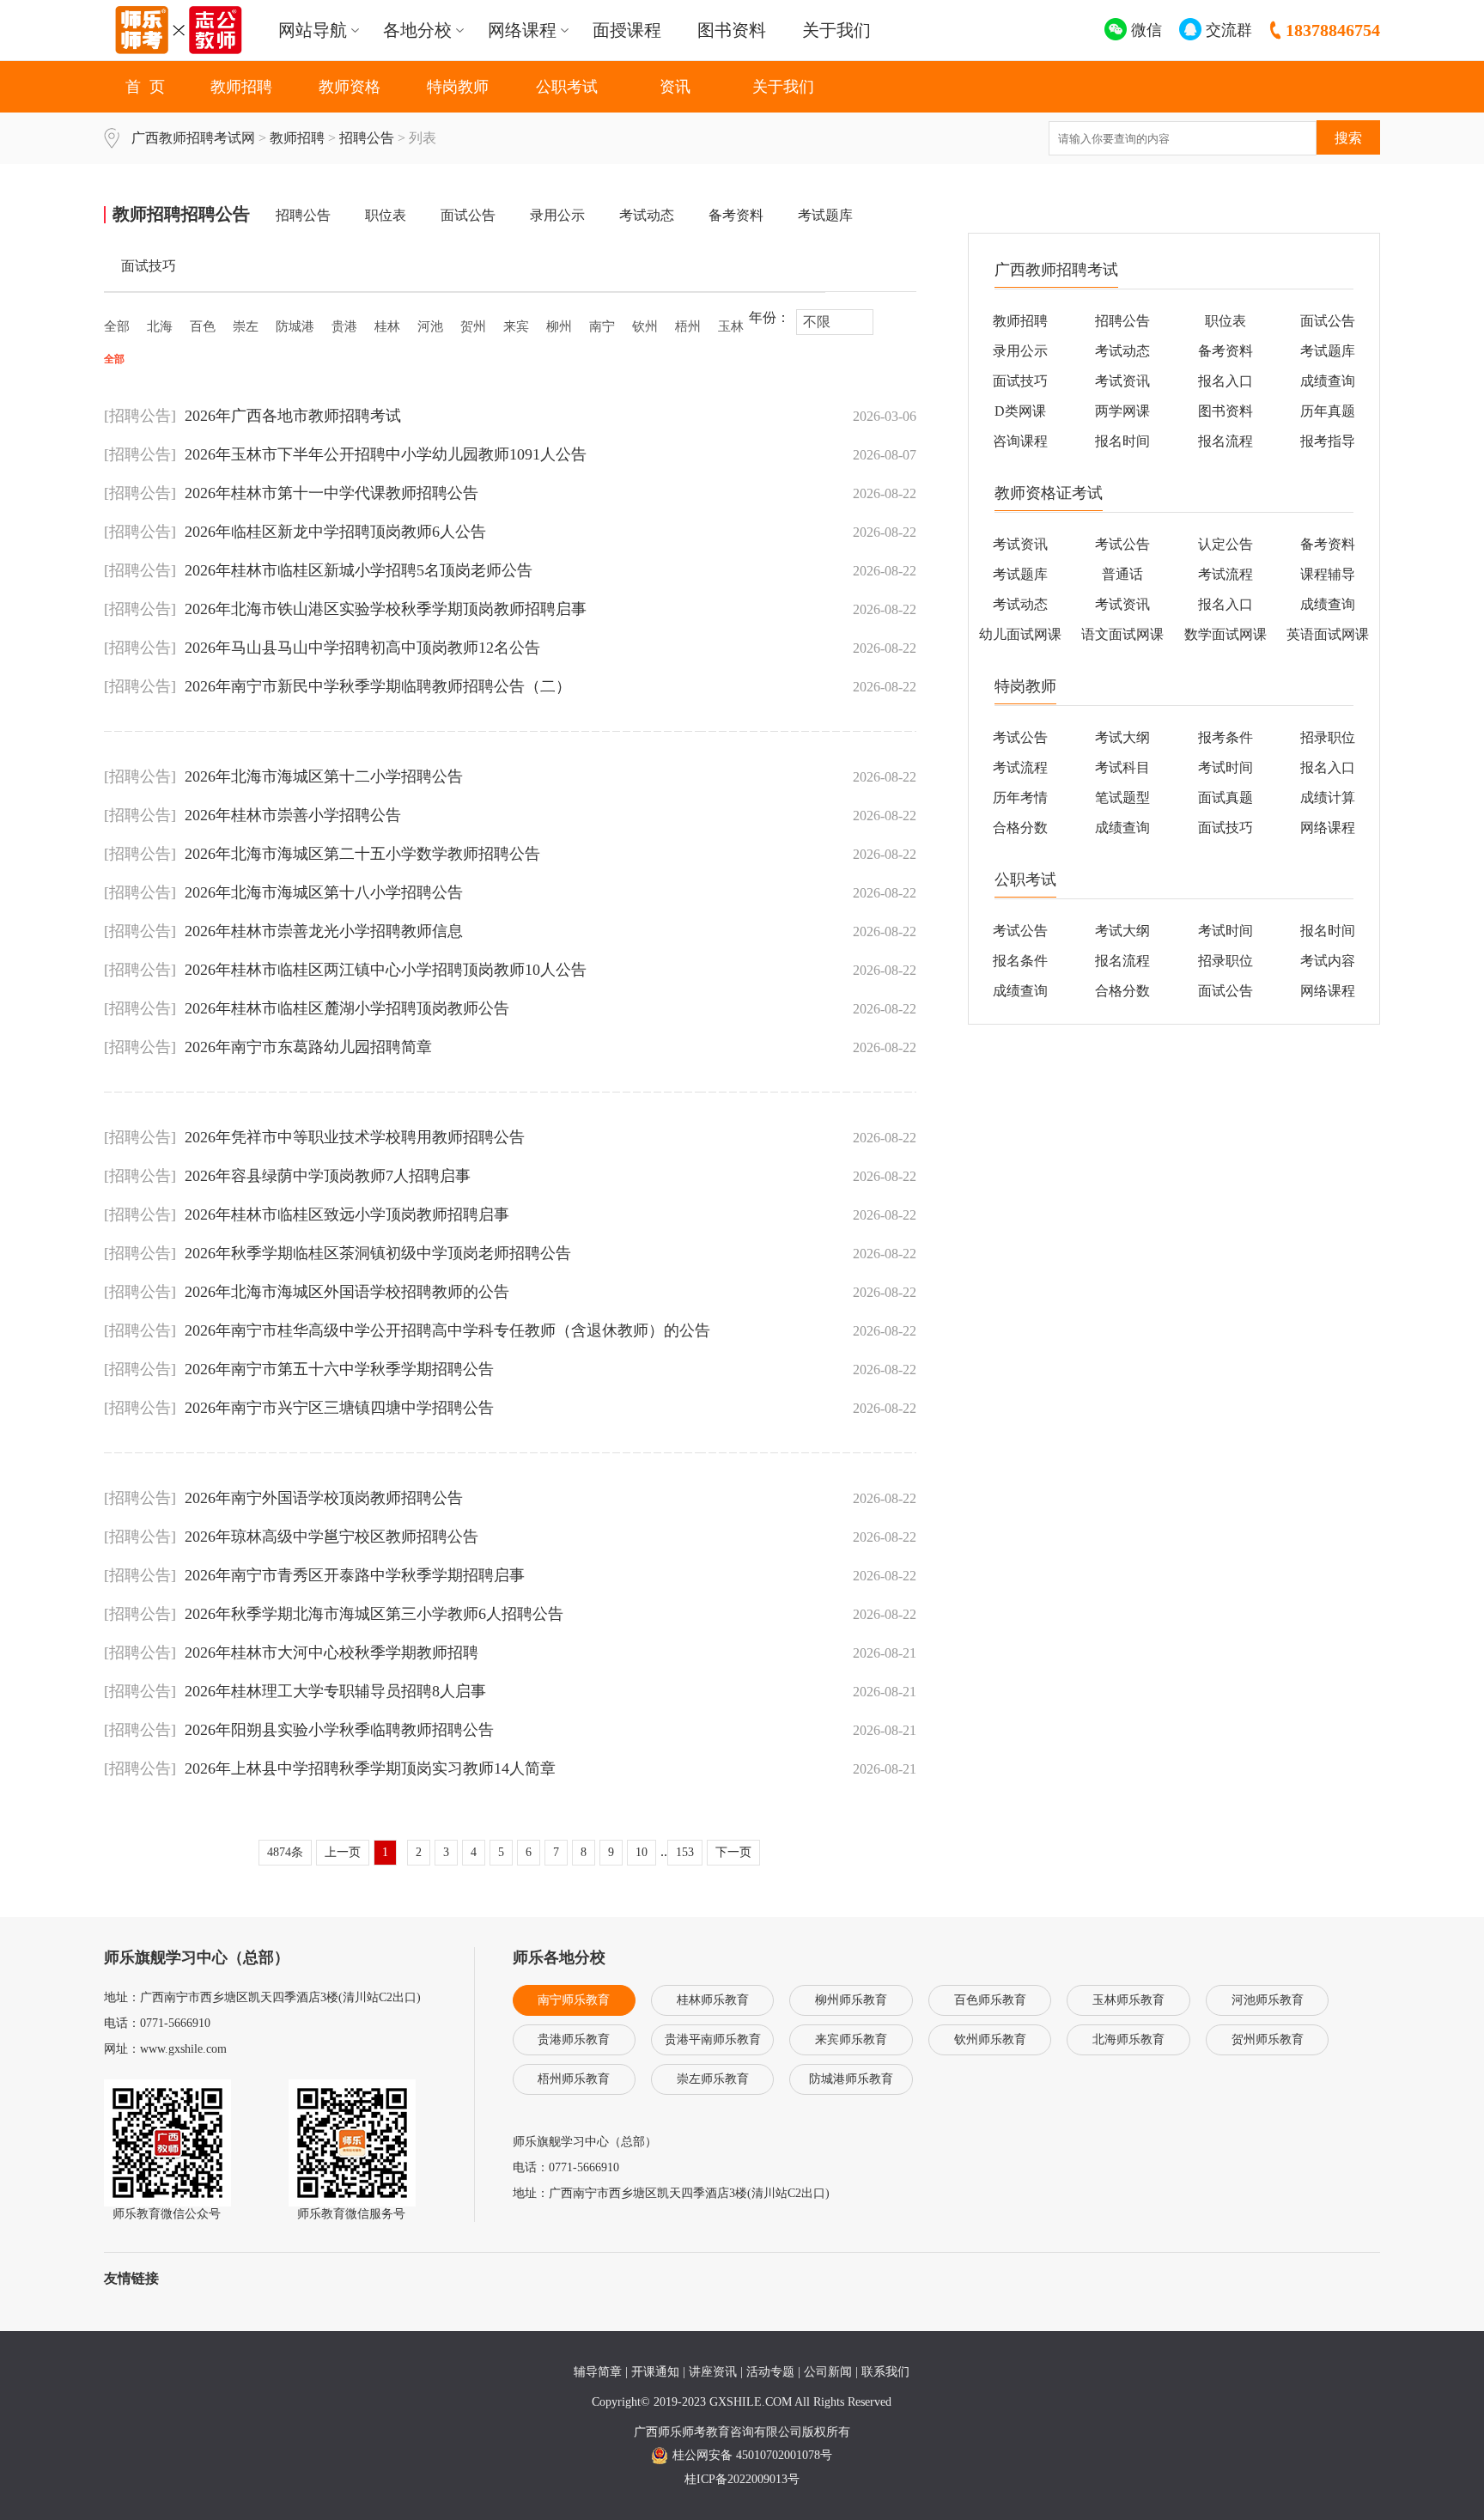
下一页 (733, 1852)
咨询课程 (1020, 441)
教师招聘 (241, 87)
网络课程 (1328, 828)
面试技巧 (149, 266)
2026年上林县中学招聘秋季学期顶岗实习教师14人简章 (370, 1768)
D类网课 (1020, 411)
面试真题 (1226, 797)
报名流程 (1226, 441)
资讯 (675, 87)
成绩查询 (1328, 381)
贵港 (344, 326)
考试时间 (1226, 767)
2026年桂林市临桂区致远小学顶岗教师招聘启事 (347, 1214)
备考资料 (736, 215)
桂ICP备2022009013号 (742, 2479)
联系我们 (885, 2372)
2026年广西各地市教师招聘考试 (293, 416)
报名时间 (1122, 441)
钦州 (645, 326)
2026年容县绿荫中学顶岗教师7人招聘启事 (328, 1176)
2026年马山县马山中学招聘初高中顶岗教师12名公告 (362, 648)
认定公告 (1226, 544)
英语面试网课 (1328, 634)
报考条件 (1226, 737)
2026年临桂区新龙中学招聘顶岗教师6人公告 (335, 532)
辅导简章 (598, 2372)
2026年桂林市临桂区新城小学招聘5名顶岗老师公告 (359, 570)
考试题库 (825, 215)
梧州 (688, 326)
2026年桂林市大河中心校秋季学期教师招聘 (331, 1653)
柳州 (559, 326)
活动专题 (770, 2372)
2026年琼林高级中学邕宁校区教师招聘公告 (331, 1537)
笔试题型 (1122, 797)
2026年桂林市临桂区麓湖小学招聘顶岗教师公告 (347, 1008)
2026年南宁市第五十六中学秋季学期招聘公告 (339, 1369)
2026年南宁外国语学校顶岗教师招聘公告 (324, 1498)
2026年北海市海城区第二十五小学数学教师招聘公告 (362, 854)
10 (642, 1852)
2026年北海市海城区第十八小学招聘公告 (324, 892)
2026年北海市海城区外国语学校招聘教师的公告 (347, 1292)
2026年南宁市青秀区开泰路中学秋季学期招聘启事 (355, 1575)
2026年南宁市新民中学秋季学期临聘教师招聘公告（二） (378, 686)
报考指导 (1328, 441)
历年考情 (1020, 797)
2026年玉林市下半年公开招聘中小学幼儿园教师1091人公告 (386, 454)
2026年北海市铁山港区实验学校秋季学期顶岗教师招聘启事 (386, 609)
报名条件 (1020, 961)
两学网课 (1122, 411)
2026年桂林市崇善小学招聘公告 (293, 815)
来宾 (516, 326)
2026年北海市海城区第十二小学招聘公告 (324, 776)
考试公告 (1122, 544)
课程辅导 (1328, 574)
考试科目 (1122, 767)
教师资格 (350, 87)
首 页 (145, 87)
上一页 (343, 1852)
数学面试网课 (1226, 634)
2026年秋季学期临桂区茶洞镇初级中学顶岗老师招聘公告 (378, 1253)
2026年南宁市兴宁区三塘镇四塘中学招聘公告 (339, 1408)
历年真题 (1328, 411)
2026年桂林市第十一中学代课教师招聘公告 (331, 493)
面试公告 (468, 215)
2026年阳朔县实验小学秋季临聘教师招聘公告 (339, 1730)
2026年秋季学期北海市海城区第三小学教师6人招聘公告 (374, 1614)
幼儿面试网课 (1020, 634)
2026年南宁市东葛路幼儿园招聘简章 (308, 1047)
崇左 (246, 326)
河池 (430, 326)
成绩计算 (1328, 797)
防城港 (295, 326)
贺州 (473, 326)
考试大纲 (1122, 737)
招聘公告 (367, 138)
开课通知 (655, 2372)
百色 (203, 326)
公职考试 (567, 87)
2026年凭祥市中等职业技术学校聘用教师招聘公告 (355, 1137)
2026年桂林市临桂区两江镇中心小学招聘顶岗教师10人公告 (386, 970)
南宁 (602, 326)
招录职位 (1226, 961)
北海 (160, 326)
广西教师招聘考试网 (193, 138)
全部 (117, 326)
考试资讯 (1122, 381)
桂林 (387, 326)
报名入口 (1226, 381)
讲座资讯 (713, 2372)
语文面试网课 (1122, 634)
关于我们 (836, 30)
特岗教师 (458, 87)
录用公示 (557, 215)
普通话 (1122, 574)
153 (685, 1852)
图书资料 (732, 30)
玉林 (731, 326)
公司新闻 (828, 2372)
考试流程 (1226, 574)
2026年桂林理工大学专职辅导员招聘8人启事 (335, 1691)
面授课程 (627, 30)
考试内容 (1328, 961)
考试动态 (647, 215)
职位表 (386, 215)
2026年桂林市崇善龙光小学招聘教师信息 (324, 931)
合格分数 (1020, 828)
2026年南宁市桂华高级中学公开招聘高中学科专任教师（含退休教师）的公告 (447, 1330)
